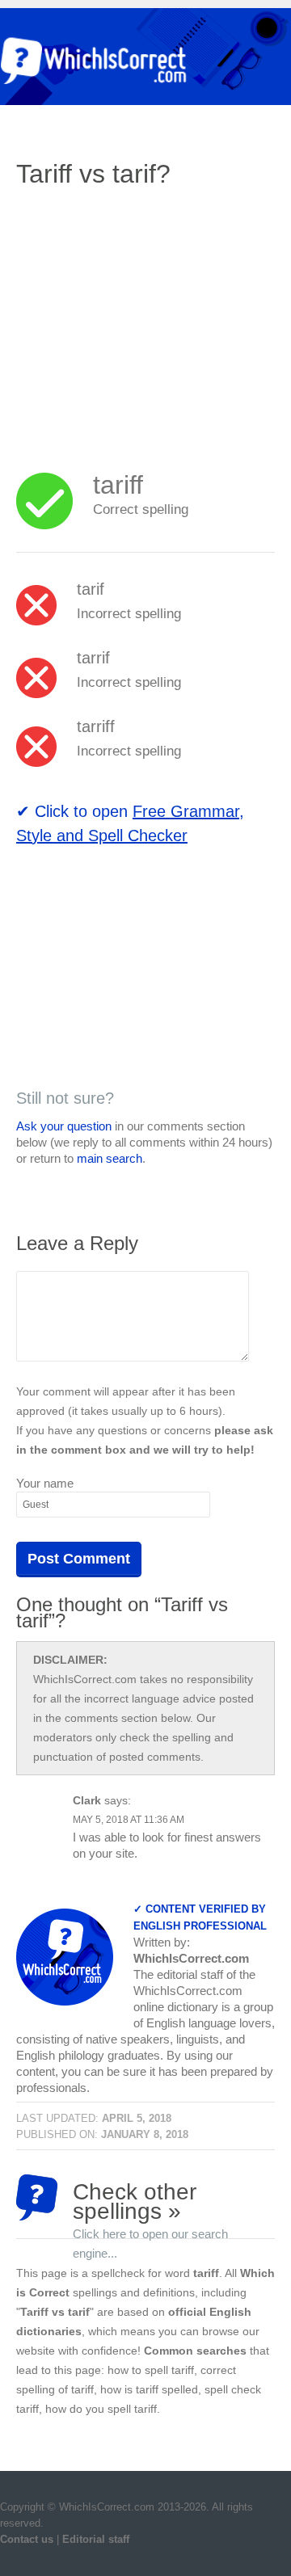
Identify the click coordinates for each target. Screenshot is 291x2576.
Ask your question (64, 1126)
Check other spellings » (150, 2200)
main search (110, 1158)
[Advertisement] (152, 319)
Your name (45, 1483)
